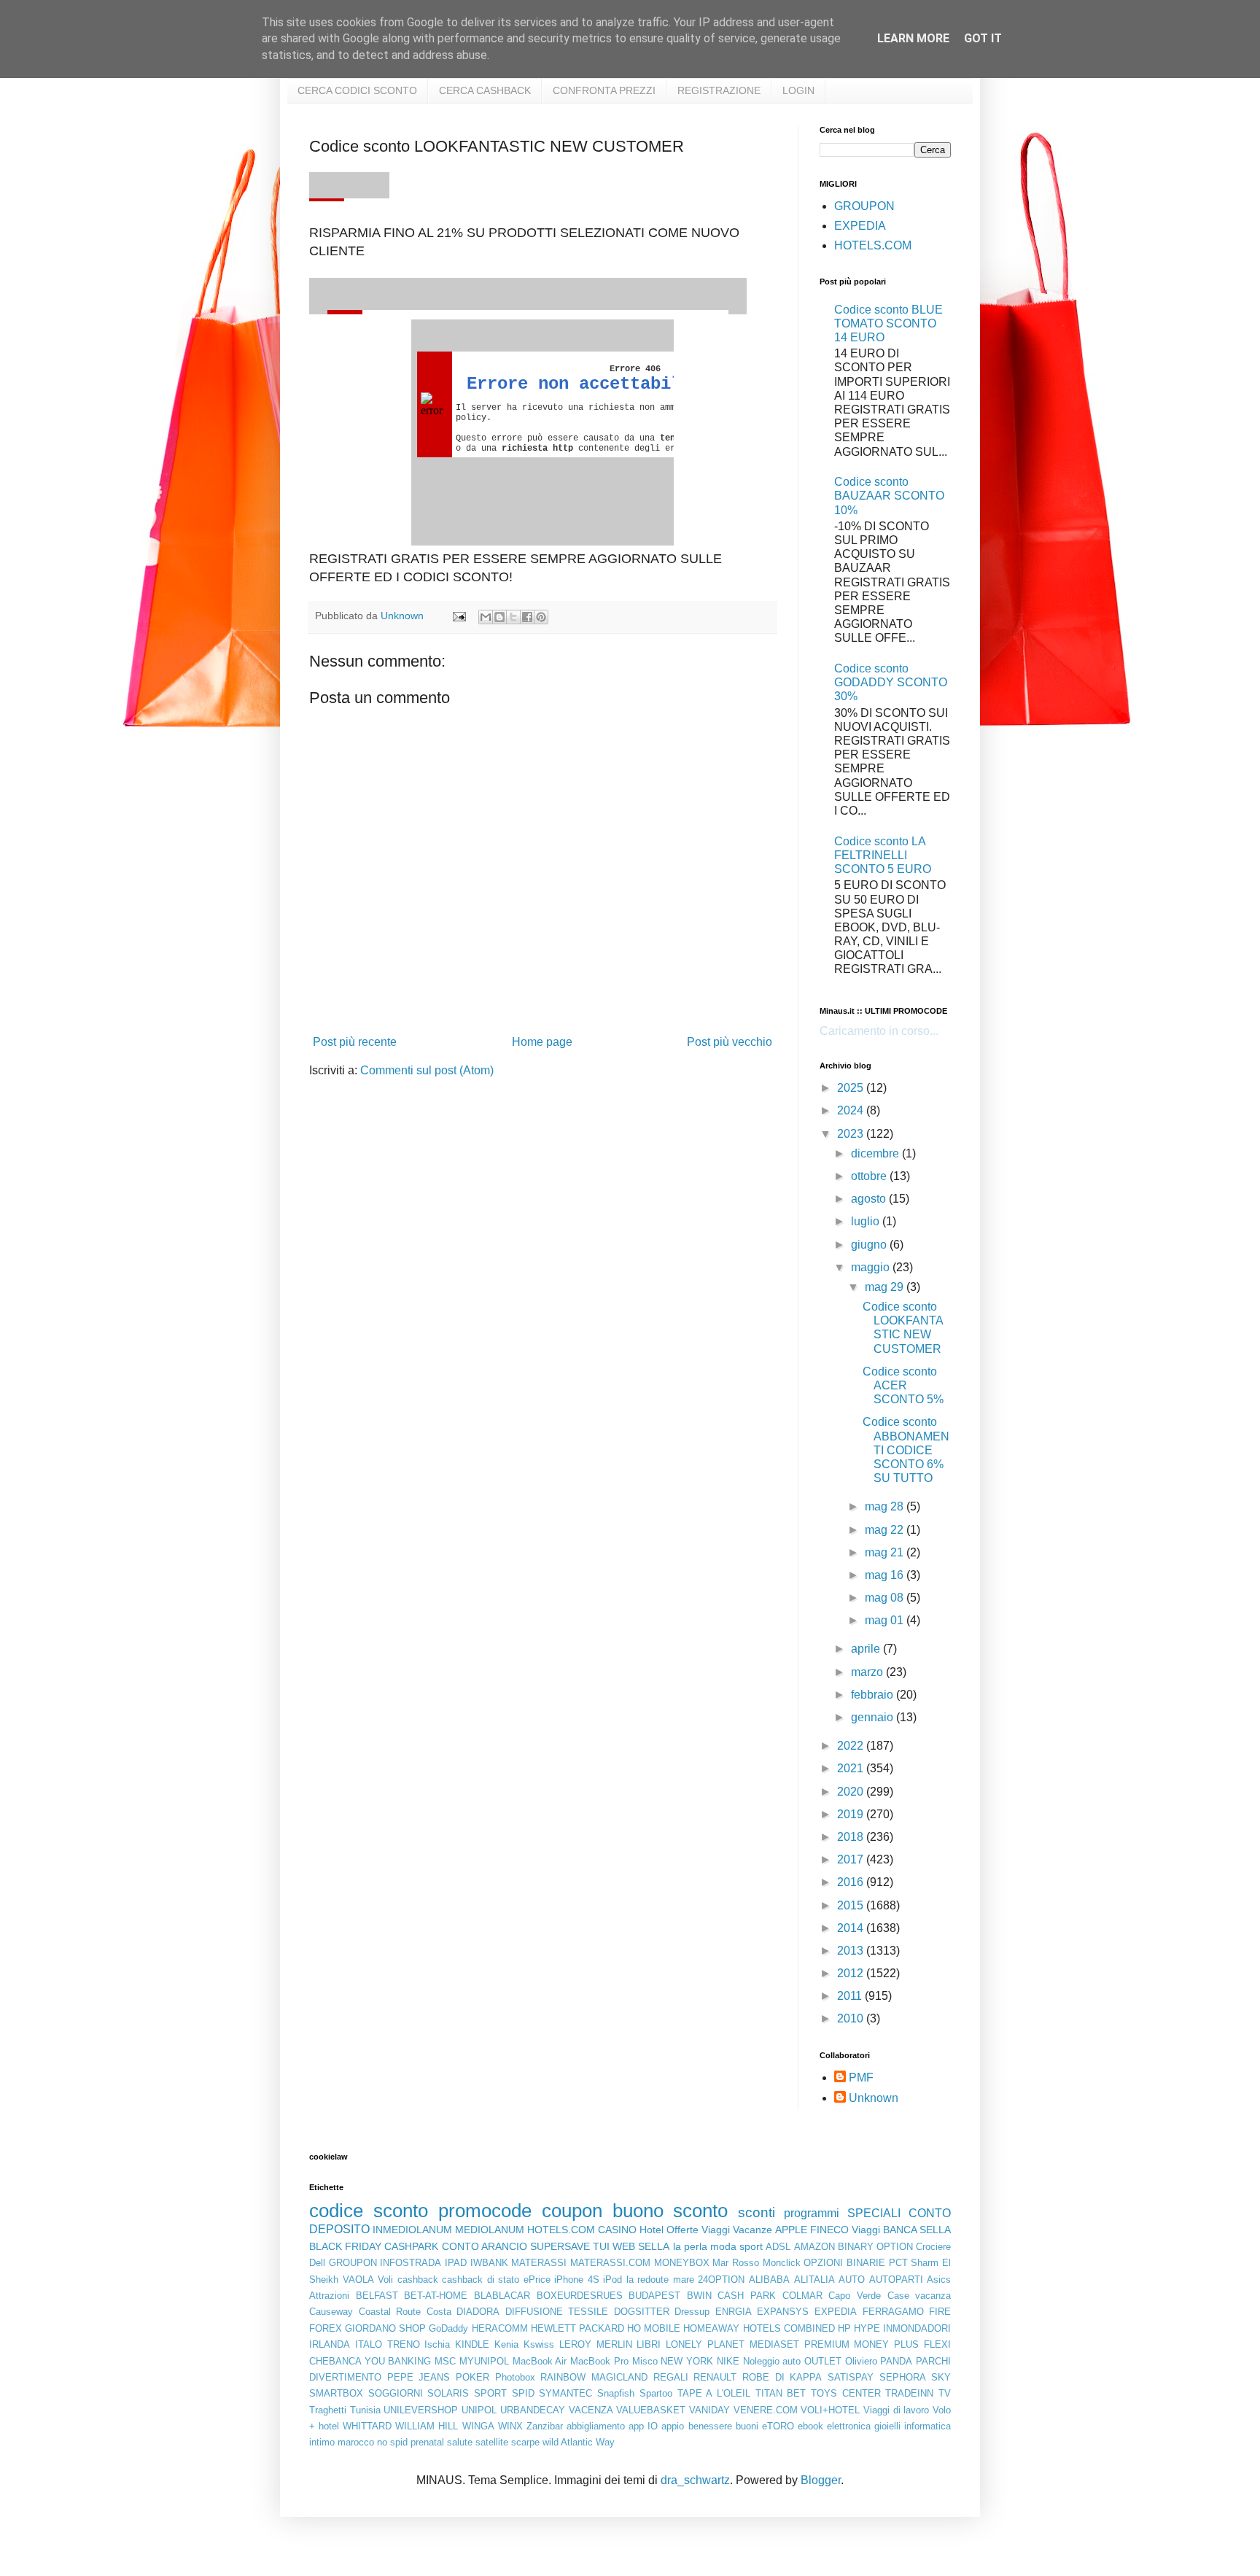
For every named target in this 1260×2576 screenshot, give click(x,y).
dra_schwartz (695, 2480)
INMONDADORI (917, 2328)
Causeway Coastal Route (365, 2312)
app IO (643, 2426)
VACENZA (591, 2410)
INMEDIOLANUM (412, 2230)
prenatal (427, 2442)
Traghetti (328, 2410)
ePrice (537, 2280)
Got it (983, 38)
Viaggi (866, 2230)
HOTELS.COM (873, 245)
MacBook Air (540, 2361)
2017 (852, 1859)
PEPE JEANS (419, 2377)
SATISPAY (851, 2377)
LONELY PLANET (705, 2344)
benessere (710, 2426)
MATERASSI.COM (610, 2263)
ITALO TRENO (388, 2344)
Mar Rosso (736, 2263)
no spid (392, 2442)
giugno (870, 1245)
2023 (852, 1134)
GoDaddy (448, 2328)
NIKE (728, 2361)
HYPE (867, 2328)
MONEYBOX (682, 2263)
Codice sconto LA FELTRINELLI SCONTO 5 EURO (883, 855)
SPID (523, 2393)
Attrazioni (329, 2296)
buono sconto (670, 2211)
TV (945, 2393)
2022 (852, 1746)
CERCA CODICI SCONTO (357, 90)
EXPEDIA (860, 226)
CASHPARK (411, 2246)
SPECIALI (874, 2213)
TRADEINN (909, 2393)
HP (844, 2328)
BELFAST (377, 2296)
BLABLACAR (502, 2296)
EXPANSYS (783, 2312)
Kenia (506, 2344)
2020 (852, 1792)
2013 (852, 1951)
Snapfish (616, 2393)
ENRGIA (734, 2312)
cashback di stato (481, 2280)
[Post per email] (458, 616)
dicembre (876, 1153)
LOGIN (798, 90)
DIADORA (478, 2312)
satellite (492, 2442)
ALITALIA (814, 2280)
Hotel (652, 2230)
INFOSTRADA (411, 2263)
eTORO (778, 2426)
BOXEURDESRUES (580, 2296)
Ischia (437, 2344)
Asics (939, 2280)
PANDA (896, 2361)
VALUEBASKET (651, 2410)
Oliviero (861, 2361)
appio (673, 2426)
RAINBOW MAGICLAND (594, 2377)
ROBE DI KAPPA (782, 2377)
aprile (867, 1649)
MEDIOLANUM (490, 2230)
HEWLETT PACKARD (577, 2328)
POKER (472, 2377)
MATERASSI (539, 2263)
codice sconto (369, 2211)
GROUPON (864, 206)
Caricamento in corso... (879, 1031)
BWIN (699, 2296)
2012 (852, 1973)
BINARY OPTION (875, 2247)
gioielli (887, 2426)
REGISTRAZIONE (719, 90)
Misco (645, 2361)
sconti (757, 2212)
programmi (812, 2213)
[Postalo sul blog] (499, 617)
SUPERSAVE (560, 2246)
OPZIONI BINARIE (844, 2263)
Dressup (692, 2312)
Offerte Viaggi (698, 2230)
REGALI (671, 2377)
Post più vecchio (730, 1042)
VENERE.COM (766, 2410)
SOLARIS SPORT (467, 2393)
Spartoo (656, 2393)
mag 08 (886, 1598)
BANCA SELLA (917, 2230)
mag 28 (886, 1506)
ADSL (778, 2247)
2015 (852, 1905)
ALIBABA (769, 2280)
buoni (747, 2426)
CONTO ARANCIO (485, 2246)
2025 (852, 1088)
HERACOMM (500, 2328)
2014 (852, 1928)
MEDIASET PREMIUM (800, 2344)
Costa (439, 2312)
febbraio (874, 1695)
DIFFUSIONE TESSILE (557, 2312)
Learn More (913, 38)
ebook (810, 2426)
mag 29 (886, 1287)
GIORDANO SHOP (385, 2328)
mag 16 (886, 1575)
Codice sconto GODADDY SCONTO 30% (891, 682)
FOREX (326, 2328)
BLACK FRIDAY (345, 2246)
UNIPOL (479, 2410)
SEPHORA (903, 2377)
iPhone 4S (577, 2280)
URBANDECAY (533, 2410)
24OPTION (721, 2280)
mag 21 (886, 1552)
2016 (852, 1882)
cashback (418, 2280)
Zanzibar (545, 2426)
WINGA (478, 2426)
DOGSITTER (642, 2312)
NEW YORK (687, 2361)
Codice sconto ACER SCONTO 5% (903, 1385)
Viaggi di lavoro (896, 2410)
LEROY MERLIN (596, 2344)
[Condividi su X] (513, 617)
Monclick (782, 2263)
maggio (872, 1267)
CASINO (617, 2230)
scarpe (525, 2442)
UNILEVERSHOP (421, 2410)
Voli (385, 2280)
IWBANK (489, 2263)
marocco (356, 2442)
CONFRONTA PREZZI (604, 90)
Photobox (515, 2377)
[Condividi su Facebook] (527, 617)
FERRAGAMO (893, 2312)
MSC (445, 2361)
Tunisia (365, 2410)
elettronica (849, 2426)
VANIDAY (709, 2410)
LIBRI (649, 2344)
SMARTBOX (336, 2393)
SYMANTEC (565, 2393)
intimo (322, 2442)
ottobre (870, 1176)
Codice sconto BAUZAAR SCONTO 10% (889, 496)
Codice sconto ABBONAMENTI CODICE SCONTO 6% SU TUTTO (906, 1450)
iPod (612, 2280)
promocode (485, 2211)
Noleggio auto (772, 2361)
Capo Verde (855, 2296)
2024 (852, 1110)
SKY (941, 2377)
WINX (510, 2426)
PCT (898, 2263)
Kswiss (539, 2344)
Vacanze (752, 2230)
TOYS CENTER (846, 2393)
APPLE (791, 2230)
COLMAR (802, 2296)
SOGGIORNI (396, 2393)
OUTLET (823, 2361)
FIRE (940, 2312)
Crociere (933, 2247)
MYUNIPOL (484, 2361)
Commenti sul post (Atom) (427, 1070)
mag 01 (886, 1620)
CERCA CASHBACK (485, 90)
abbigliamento (596, 2426)
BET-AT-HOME (436, 2296)
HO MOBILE (654, 2328)
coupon (572, 2211)
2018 (852, 1837)
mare (684, 2280)
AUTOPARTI (896, 2280)
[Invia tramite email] (486, 617)
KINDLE (472, 2344)
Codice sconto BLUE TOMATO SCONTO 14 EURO (888, 323)
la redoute (648, 2280)
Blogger (821, 2480)
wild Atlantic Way (579, 2442)
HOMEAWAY (711, 2328)
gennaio (874, 1717)
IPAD (456, 2263)
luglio (867, 1221)
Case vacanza (919, 2296)
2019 (852, 1814)
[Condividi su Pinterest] (541, 617)
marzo (868, 1672)
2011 (851, 1996)
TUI (601, 2246)
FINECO (829, 2230)
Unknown (874, 2098)
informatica (927, 2426)
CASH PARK (747, 2296)
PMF (861, 2078)
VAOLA (358, 2280)
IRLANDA (330, 2344)
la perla (690, 2246)
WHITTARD (367, 2426)
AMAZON (814, 2247)
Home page (542, 1042)
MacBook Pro (599, 2361)
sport (751, 2246)
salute (460, 2442)
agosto (870, 1199)
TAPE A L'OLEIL (714, 2393)
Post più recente (355, 1042)
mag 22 (886, 1530)
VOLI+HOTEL (830, 2410)
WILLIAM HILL (427, 2426)
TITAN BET (781, 2393)
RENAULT (715, 2377)
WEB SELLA (641, 2246)
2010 (852, 2018)
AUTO (852, 2280)
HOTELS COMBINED (789, 2328)
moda (723, 2246)
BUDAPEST (654, 2296)
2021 (852, 1768)
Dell (317, 2263)
